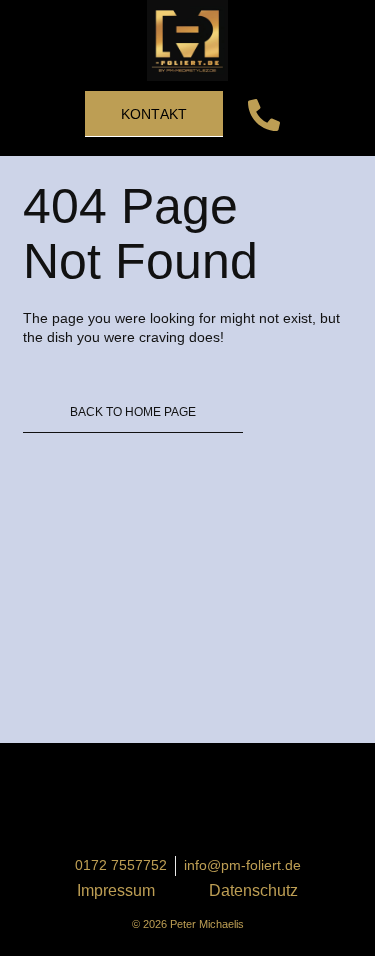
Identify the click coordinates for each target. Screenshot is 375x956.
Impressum (116, 890)
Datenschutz (253, 890)
